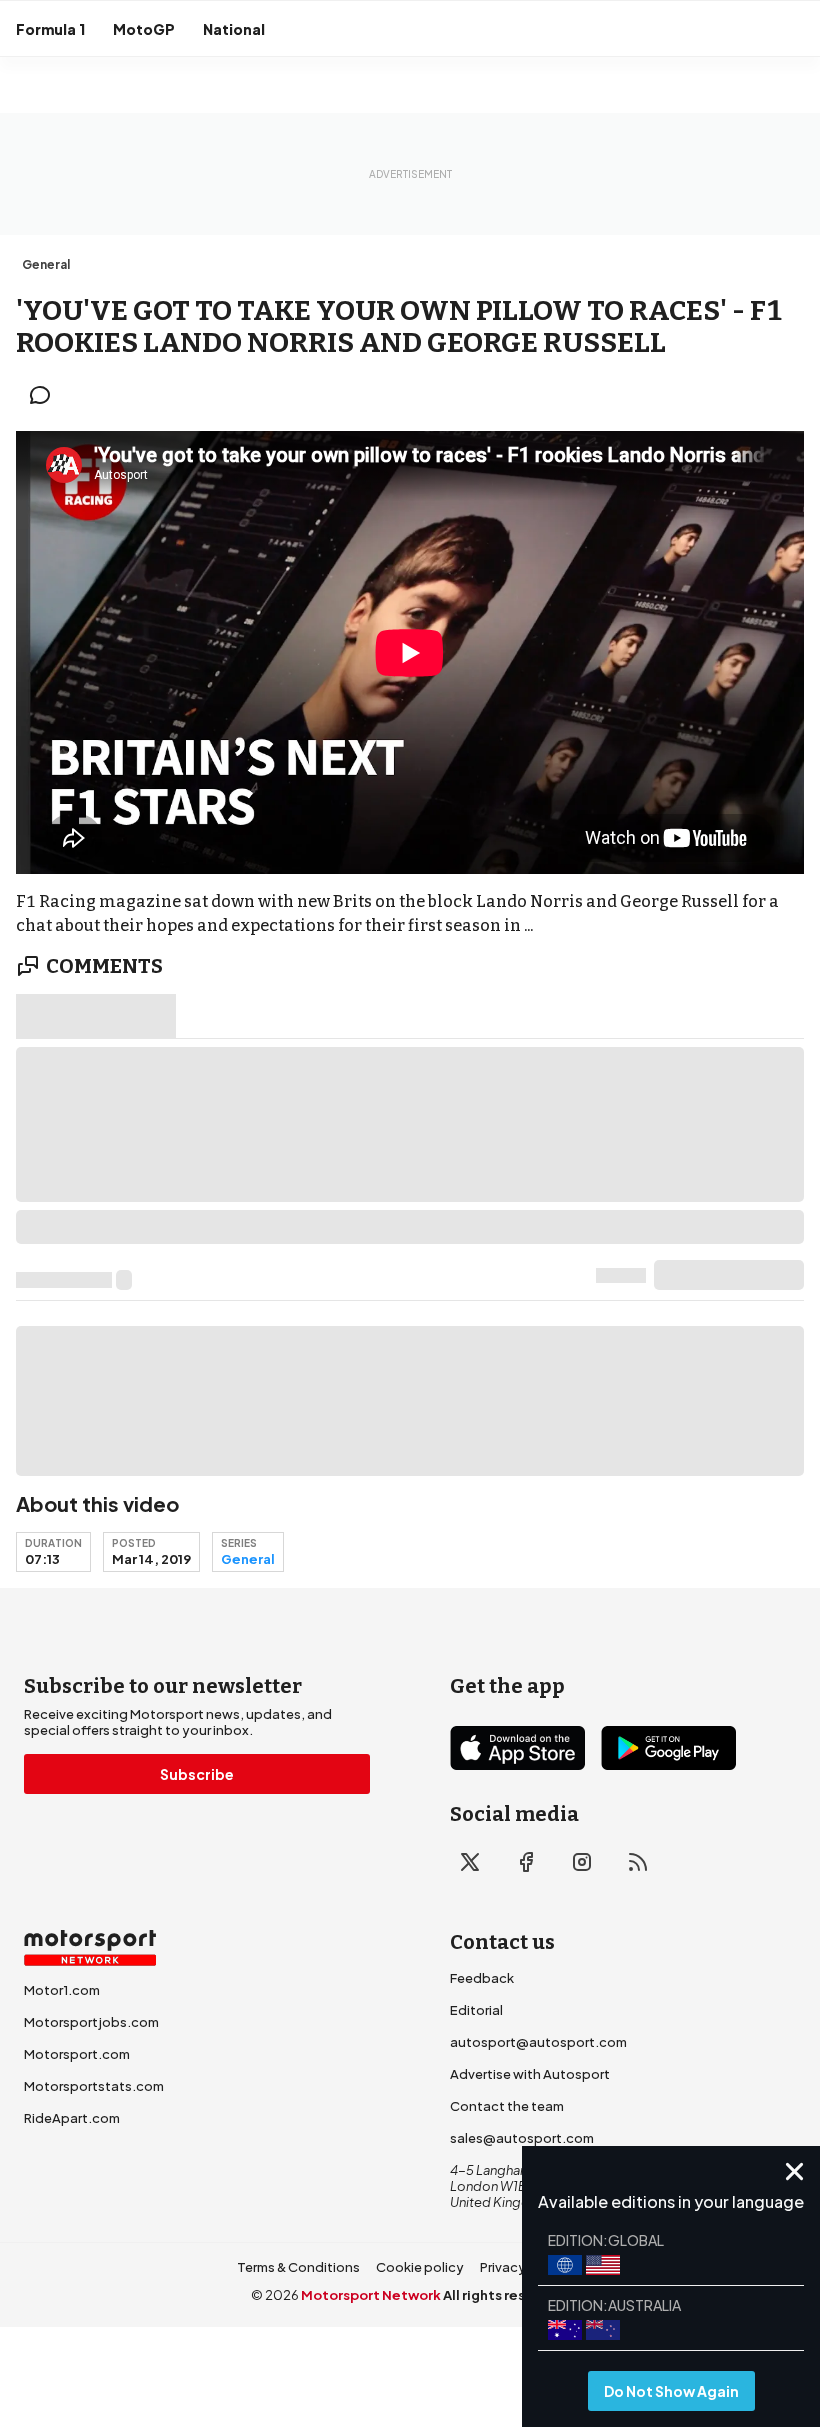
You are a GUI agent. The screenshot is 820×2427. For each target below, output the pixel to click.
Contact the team (507, 2106)
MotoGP (144, 29)
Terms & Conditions (298, 2267)
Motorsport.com (77, 2054)
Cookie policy (420, 2267)
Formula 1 (50, 29)
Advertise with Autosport (530, 2074)
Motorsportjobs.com (91, 2022)
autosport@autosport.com (538, 2042)
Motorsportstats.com (94, 2086)
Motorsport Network (371, 2295)
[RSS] (638, 1862)
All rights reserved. (506, 2295)
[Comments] (46, 395)
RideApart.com (72, 2118)
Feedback (482, 1978)
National (234, 29)
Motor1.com (62, 1990)
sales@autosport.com (522, 2138)
